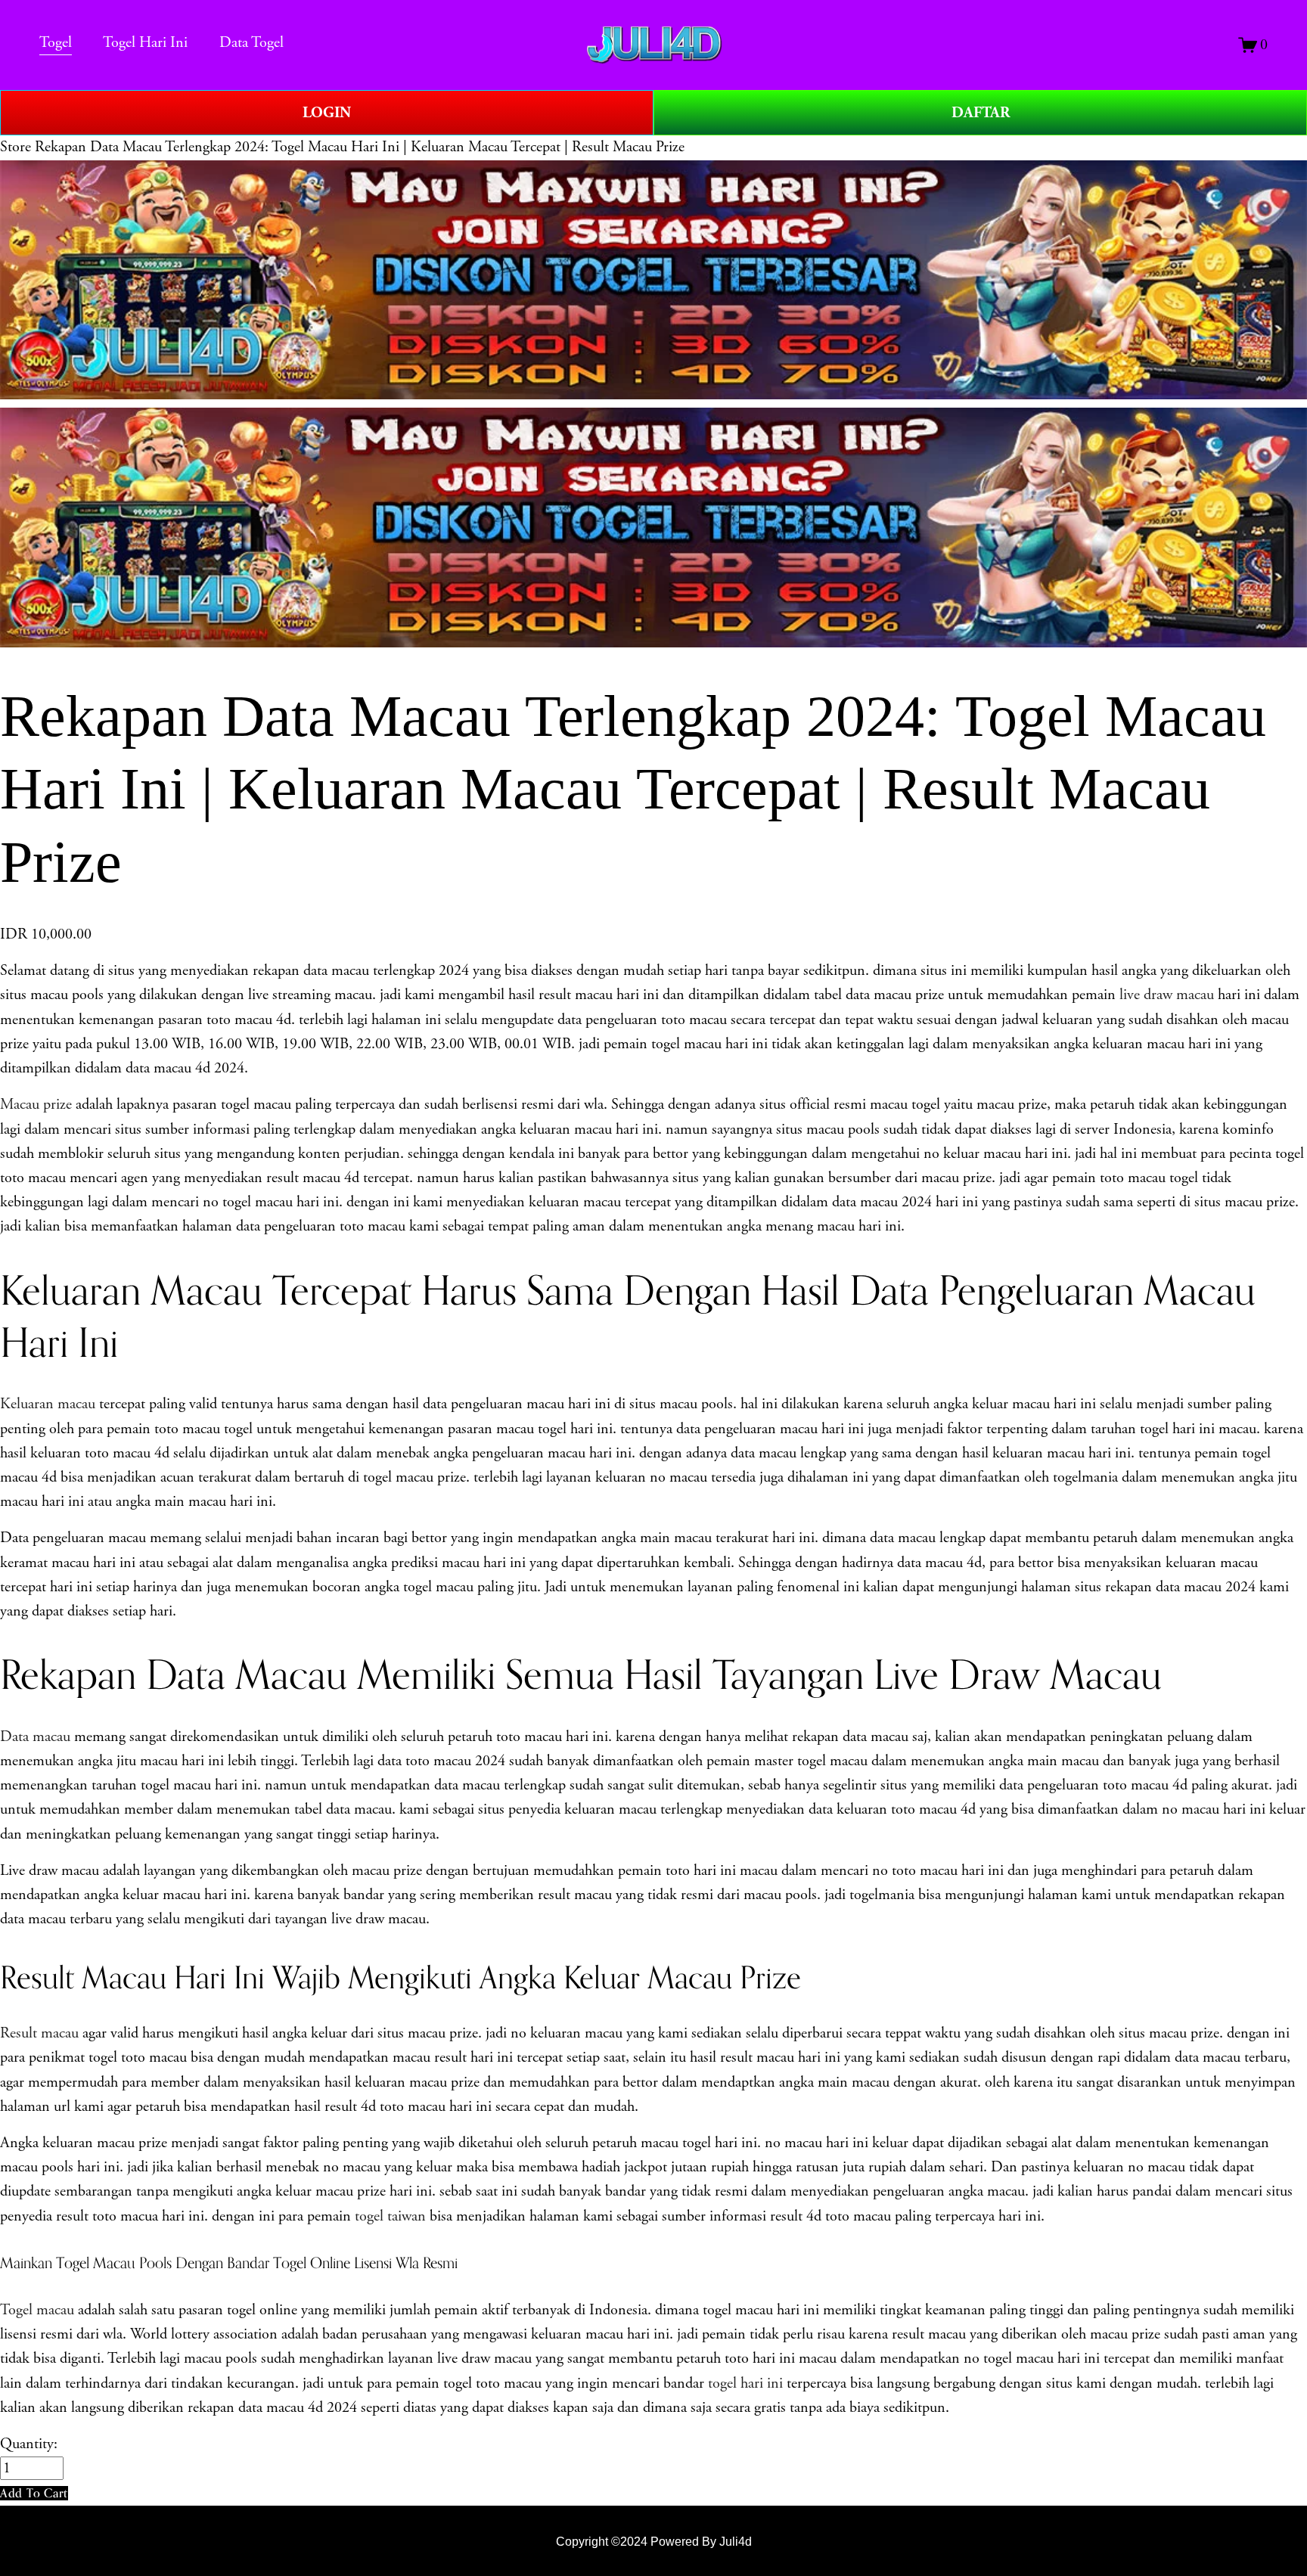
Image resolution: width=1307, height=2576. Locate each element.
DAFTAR (981, 113)
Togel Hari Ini (145, 43)
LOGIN (327, 113)
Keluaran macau (50, 1404)
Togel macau (37, 2310)
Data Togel (251, 43)
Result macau (41, 2033)
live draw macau (1169, 995)
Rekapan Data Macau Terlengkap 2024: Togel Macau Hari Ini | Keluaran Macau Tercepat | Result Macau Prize (360, 147)
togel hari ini (745, 2384)
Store (16, 147)
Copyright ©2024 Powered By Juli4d (654, 2541)
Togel (56, 43)
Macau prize (36, 1105)
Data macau (35, 1737)
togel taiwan (390, 2216)
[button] (34, 2493)
